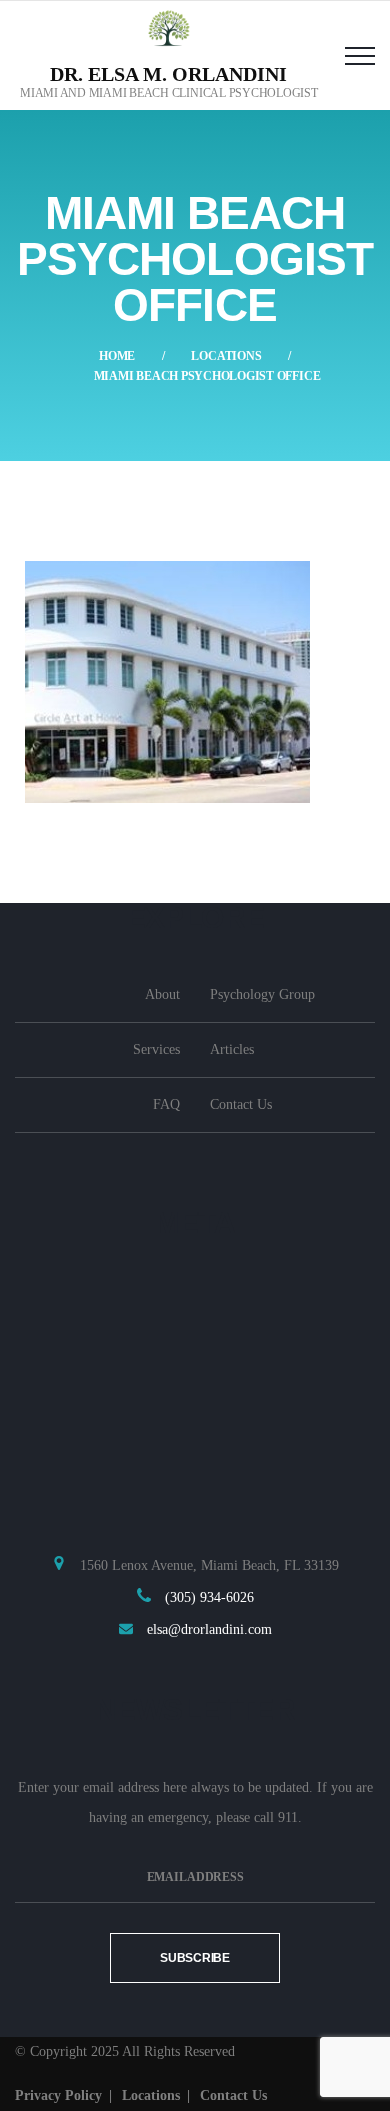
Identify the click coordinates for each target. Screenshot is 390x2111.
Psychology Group (262, 994)
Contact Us (241, 1104)
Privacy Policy (58, 2095)
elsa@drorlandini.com (209, 1629)
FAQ (166, 1104)
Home (117, 356)
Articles (232, 1049)
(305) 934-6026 (209, 1597)
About (162, 994)
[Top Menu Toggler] (360, 55)
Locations (226, 356)
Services (156, 1049)
